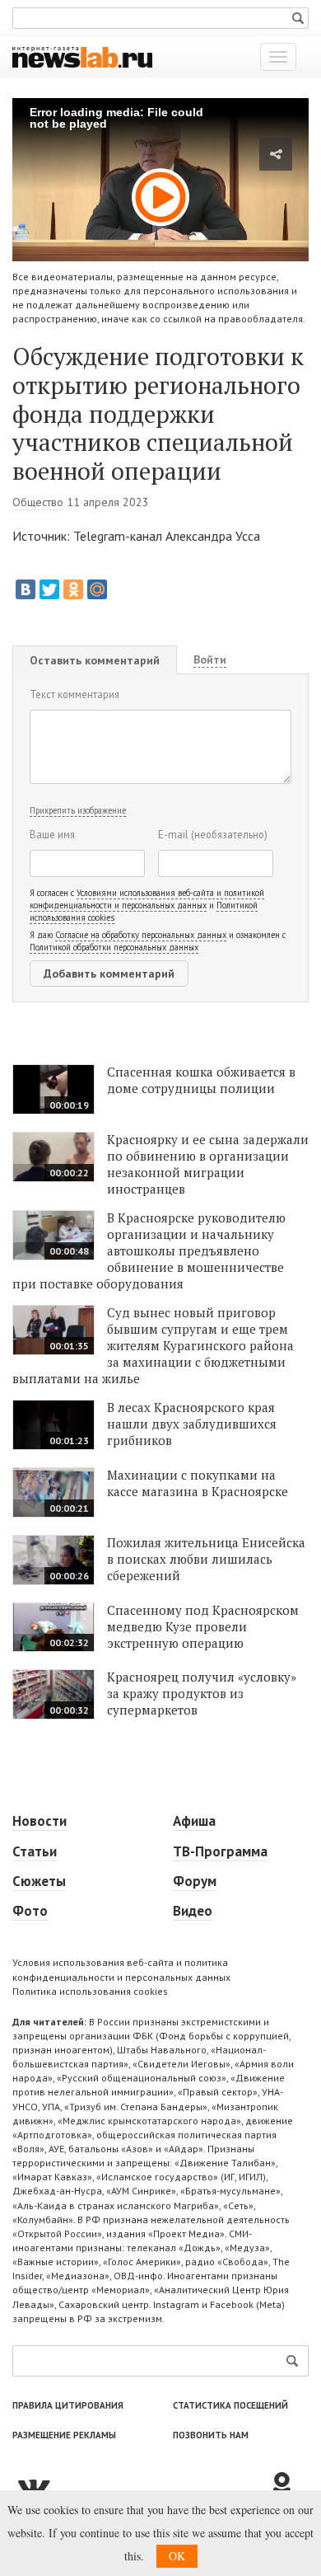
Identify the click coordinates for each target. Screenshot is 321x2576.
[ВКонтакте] (26, 589)
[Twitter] (49, 589)
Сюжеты (39, 1881)
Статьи (35, 1851)
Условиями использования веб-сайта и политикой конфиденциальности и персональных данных (147, 899)
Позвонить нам (211, 2435)
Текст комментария (74, 694)
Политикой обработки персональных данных (114, 947)
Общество (38, 502)
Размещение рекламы (64, 2435)
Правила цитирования (68, 2405)
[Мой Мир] (97, 589)
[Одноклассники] (73, 589)
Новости (40, 1821)
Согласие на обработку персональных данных (141, 935)
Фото (30, 1911)
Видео (193, 1911)
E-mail (213, 834)
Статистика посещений (230, 2405)
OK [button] (177, 2556)
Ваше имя (52, 834)
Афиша (194, 1821)
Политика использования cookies (90, 1991)
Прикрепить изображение (78, 810)
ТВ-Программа (220, 1851)
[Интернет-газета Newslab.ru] (82, 56)
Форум (195, 1881)
